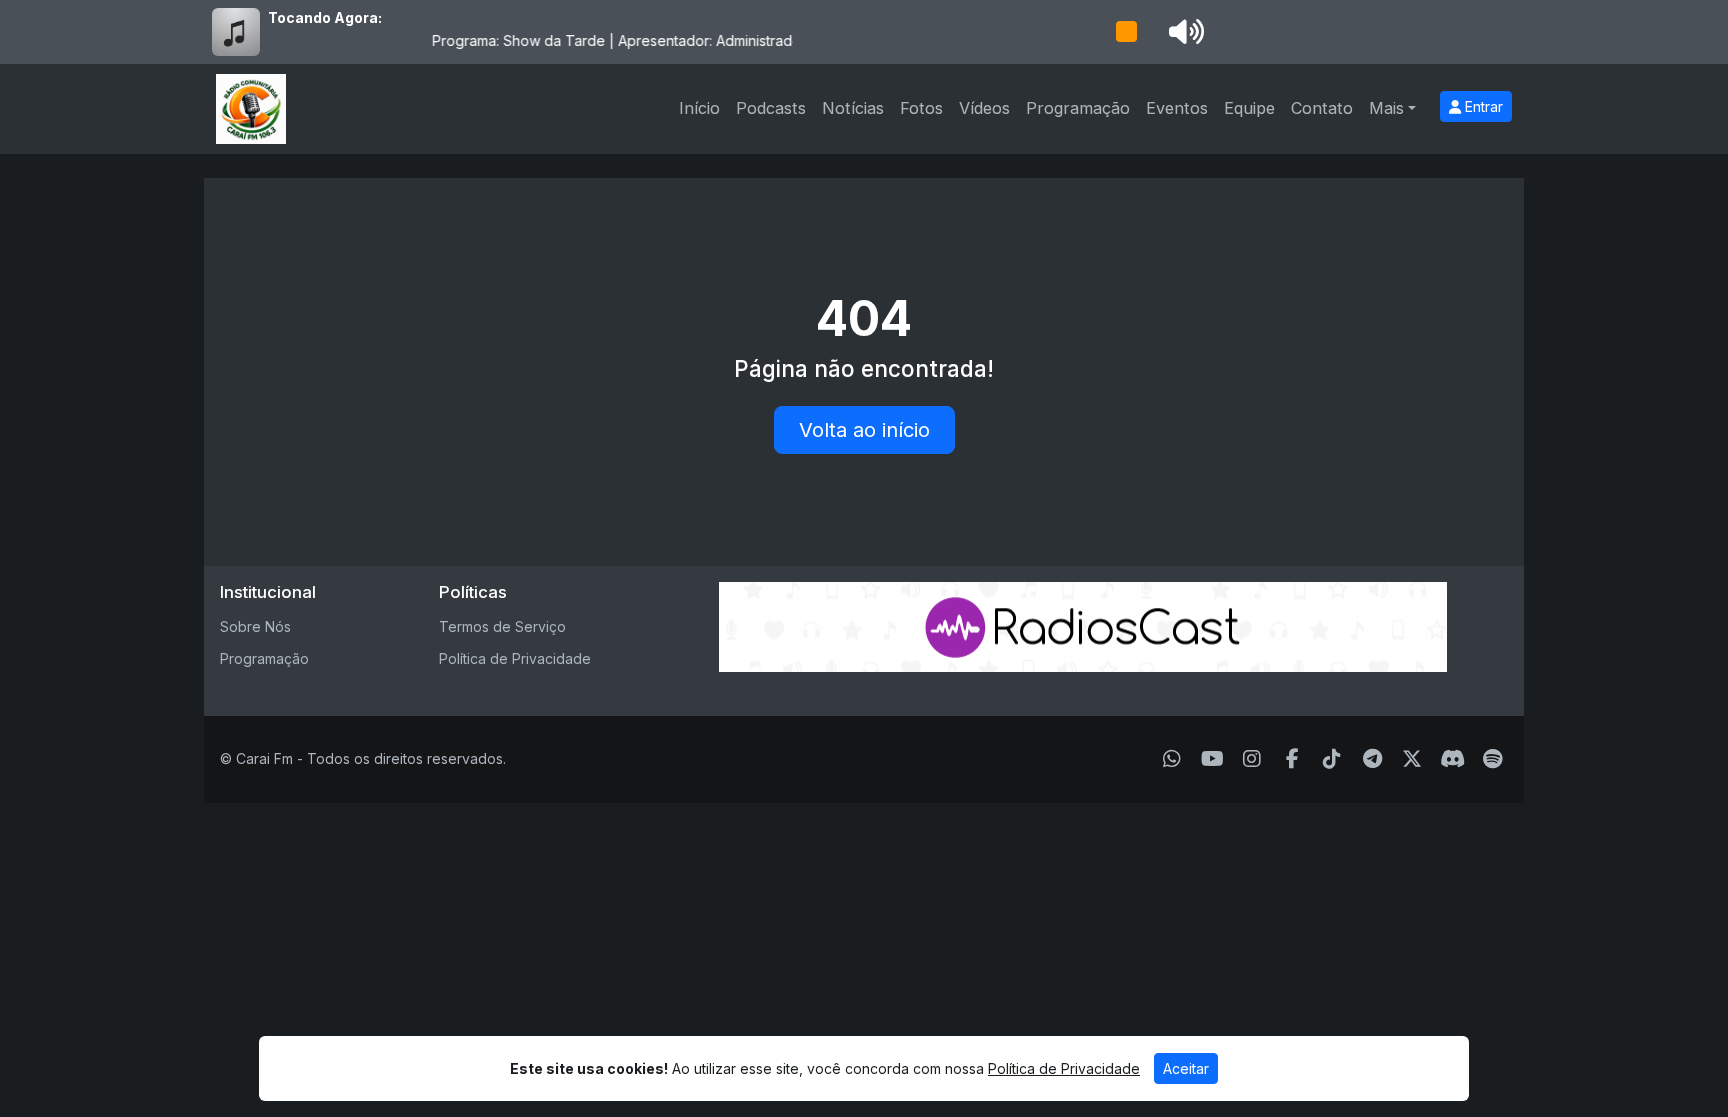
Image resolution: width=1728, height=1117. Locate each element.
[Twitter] (1412, 759)
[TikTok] (1332, 759)
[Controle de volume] (1183, 32)
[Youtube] (1212, 759)
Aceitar (1186, 1068)
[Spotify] (1492, 759)
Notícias (853, 108)
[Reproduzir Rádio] (1126, 32)
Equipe (1249, 108)
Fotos (921, 108)
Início (699, 108)
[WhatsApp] (1172, 759)
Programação (1078, 108)
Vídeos (984, 108)
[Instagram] (1252, 759)
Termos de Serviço (502, 626)
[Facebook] (1292, 759)
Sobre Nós (255, 626)
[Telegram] (1372, 759)
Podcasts (771, 108)
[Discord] (1452, 759)
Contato (1322, 108)
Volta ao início (864, 430)
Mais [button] (1386, 108)
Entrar (1482, 106)
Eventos (1177, 108)
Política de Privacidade (515, 658)
